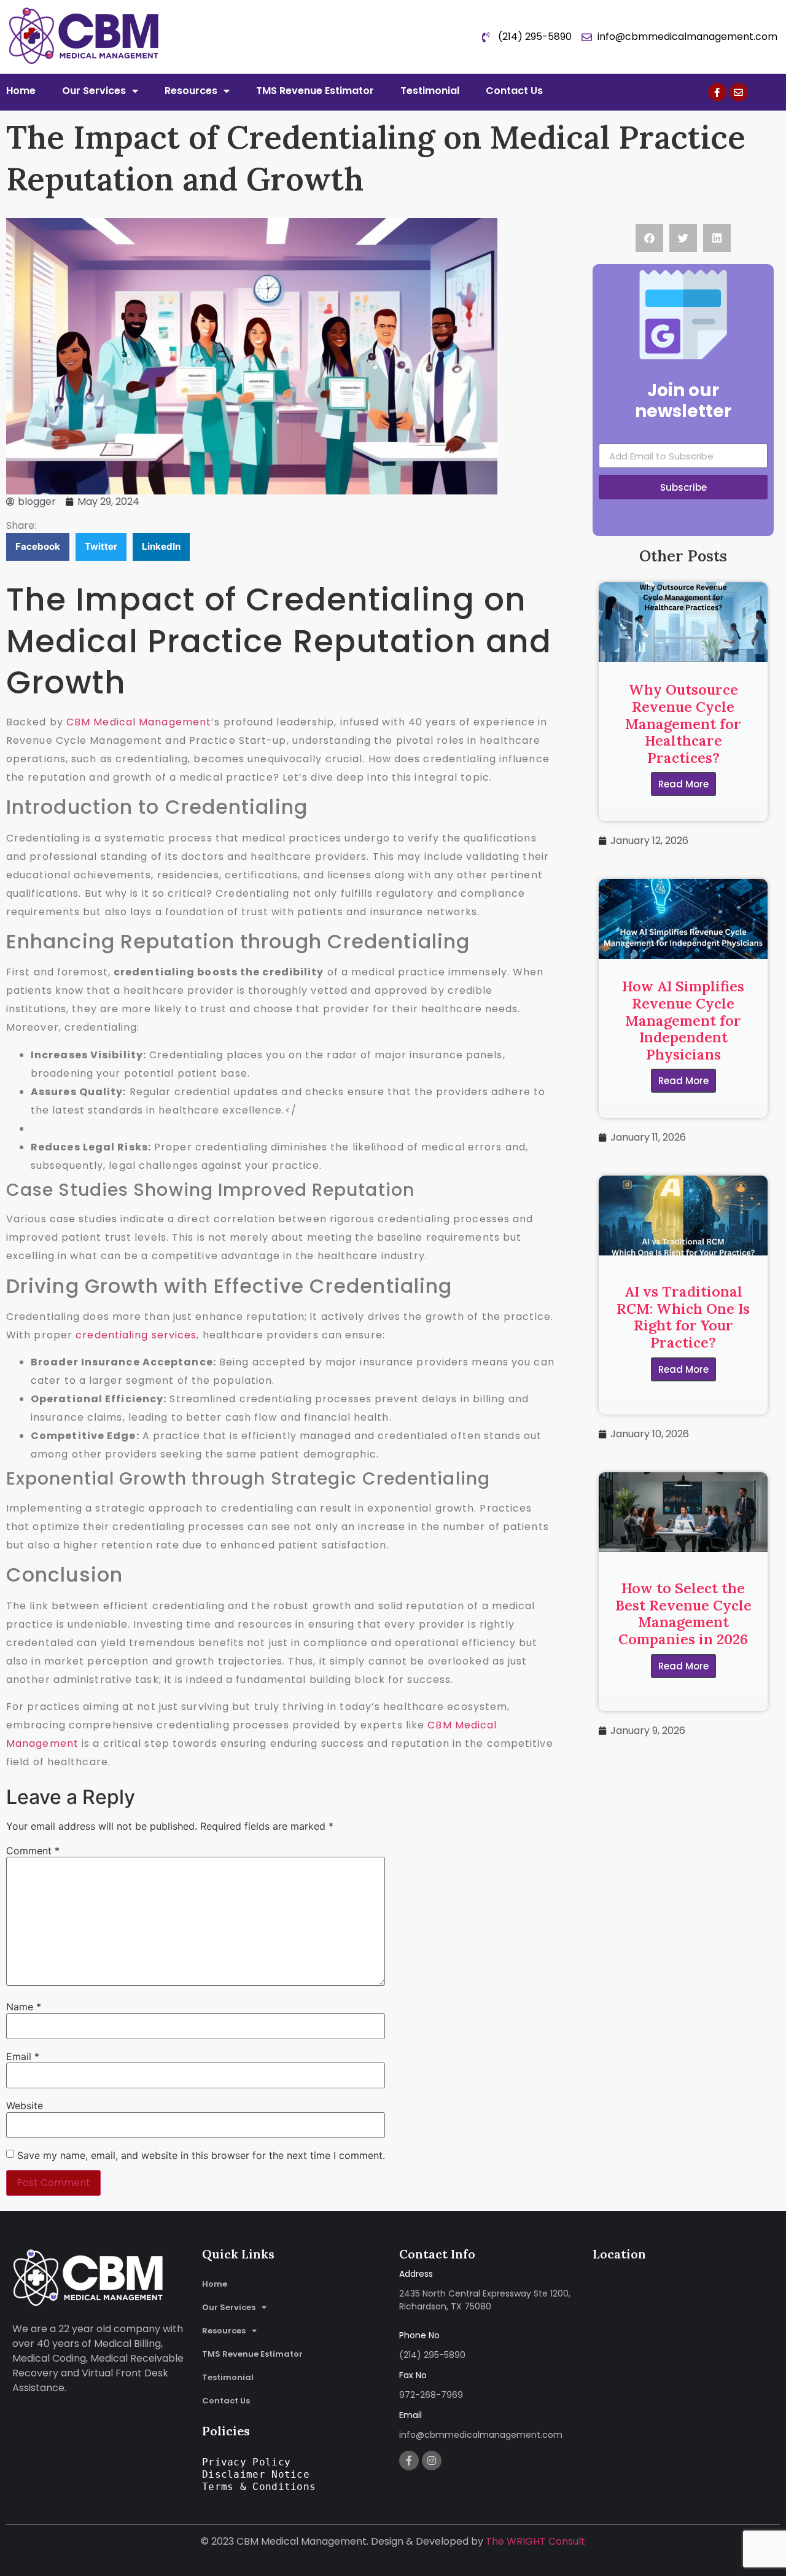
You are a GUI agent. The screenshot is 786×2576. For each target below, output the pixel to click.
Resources (191, 91)
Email (23, 2056)
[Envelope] (739, 92)
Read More (683, 784)
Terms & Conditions (259, 2487)
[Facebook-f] (717, 92)
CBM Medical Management (139, 722)
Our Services (94, 91)
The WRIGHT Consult (535, 2541)
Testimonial (430, 91)
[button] (38, 547)
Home (21, 91)
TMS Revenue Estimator (315, 91)
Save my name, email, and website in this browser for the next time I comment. (201, 2155)
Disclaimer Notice (256, 2474)
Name (24, 2007)
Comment (33, 1851)
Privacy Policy (246, 2462)
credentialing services (136, 1335)
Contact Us (514, 91)
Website (25, 2106)
